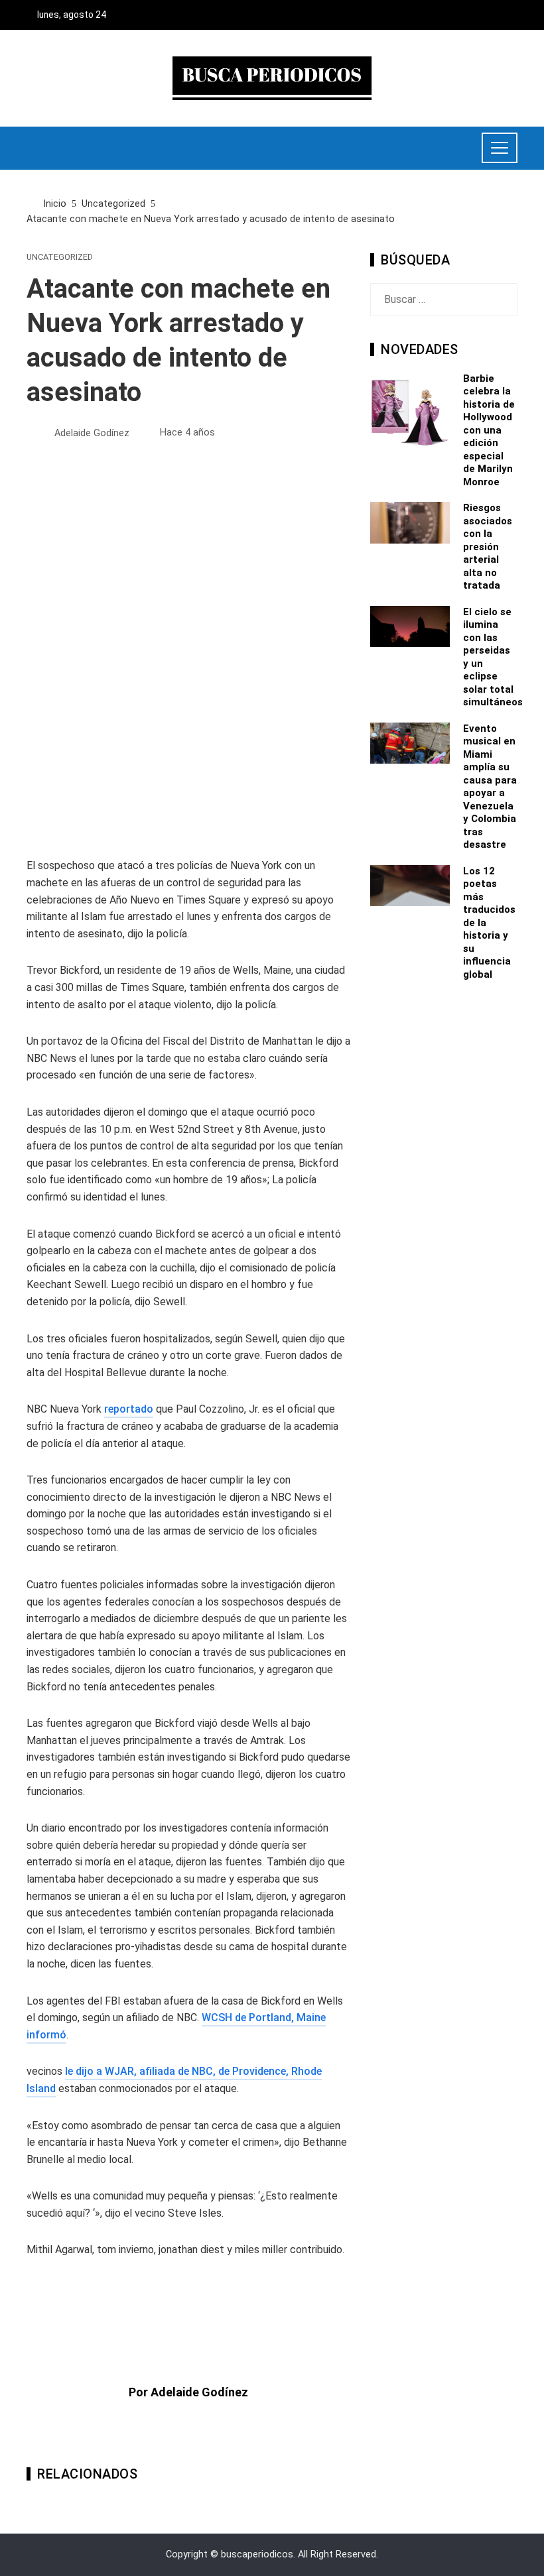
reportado (129, 1409)
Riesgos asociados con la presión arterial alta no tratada (488, 547)
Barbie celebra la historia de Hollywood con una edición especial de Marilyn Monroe (489, 430)
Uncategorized (60, 258)
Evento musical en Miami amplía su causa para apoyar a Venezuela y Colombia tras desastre (490, 787)
